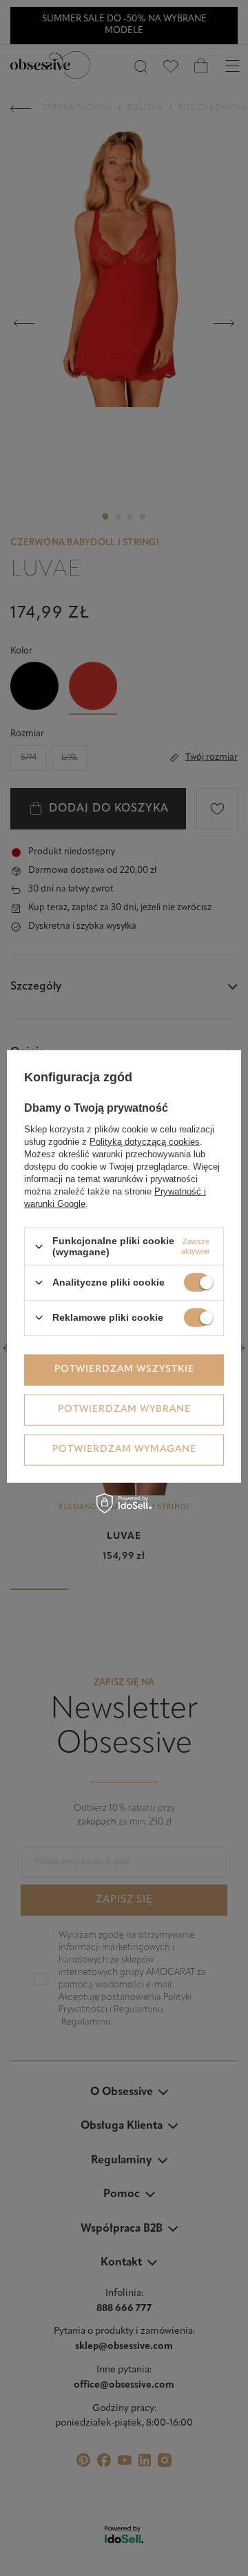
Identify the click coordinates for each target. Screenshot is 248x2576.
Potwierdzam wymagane (124, 1449)
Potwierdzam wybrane (124, 1409)
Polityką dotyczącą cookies (145, 1142)
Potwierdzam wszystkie (124, 1369)
